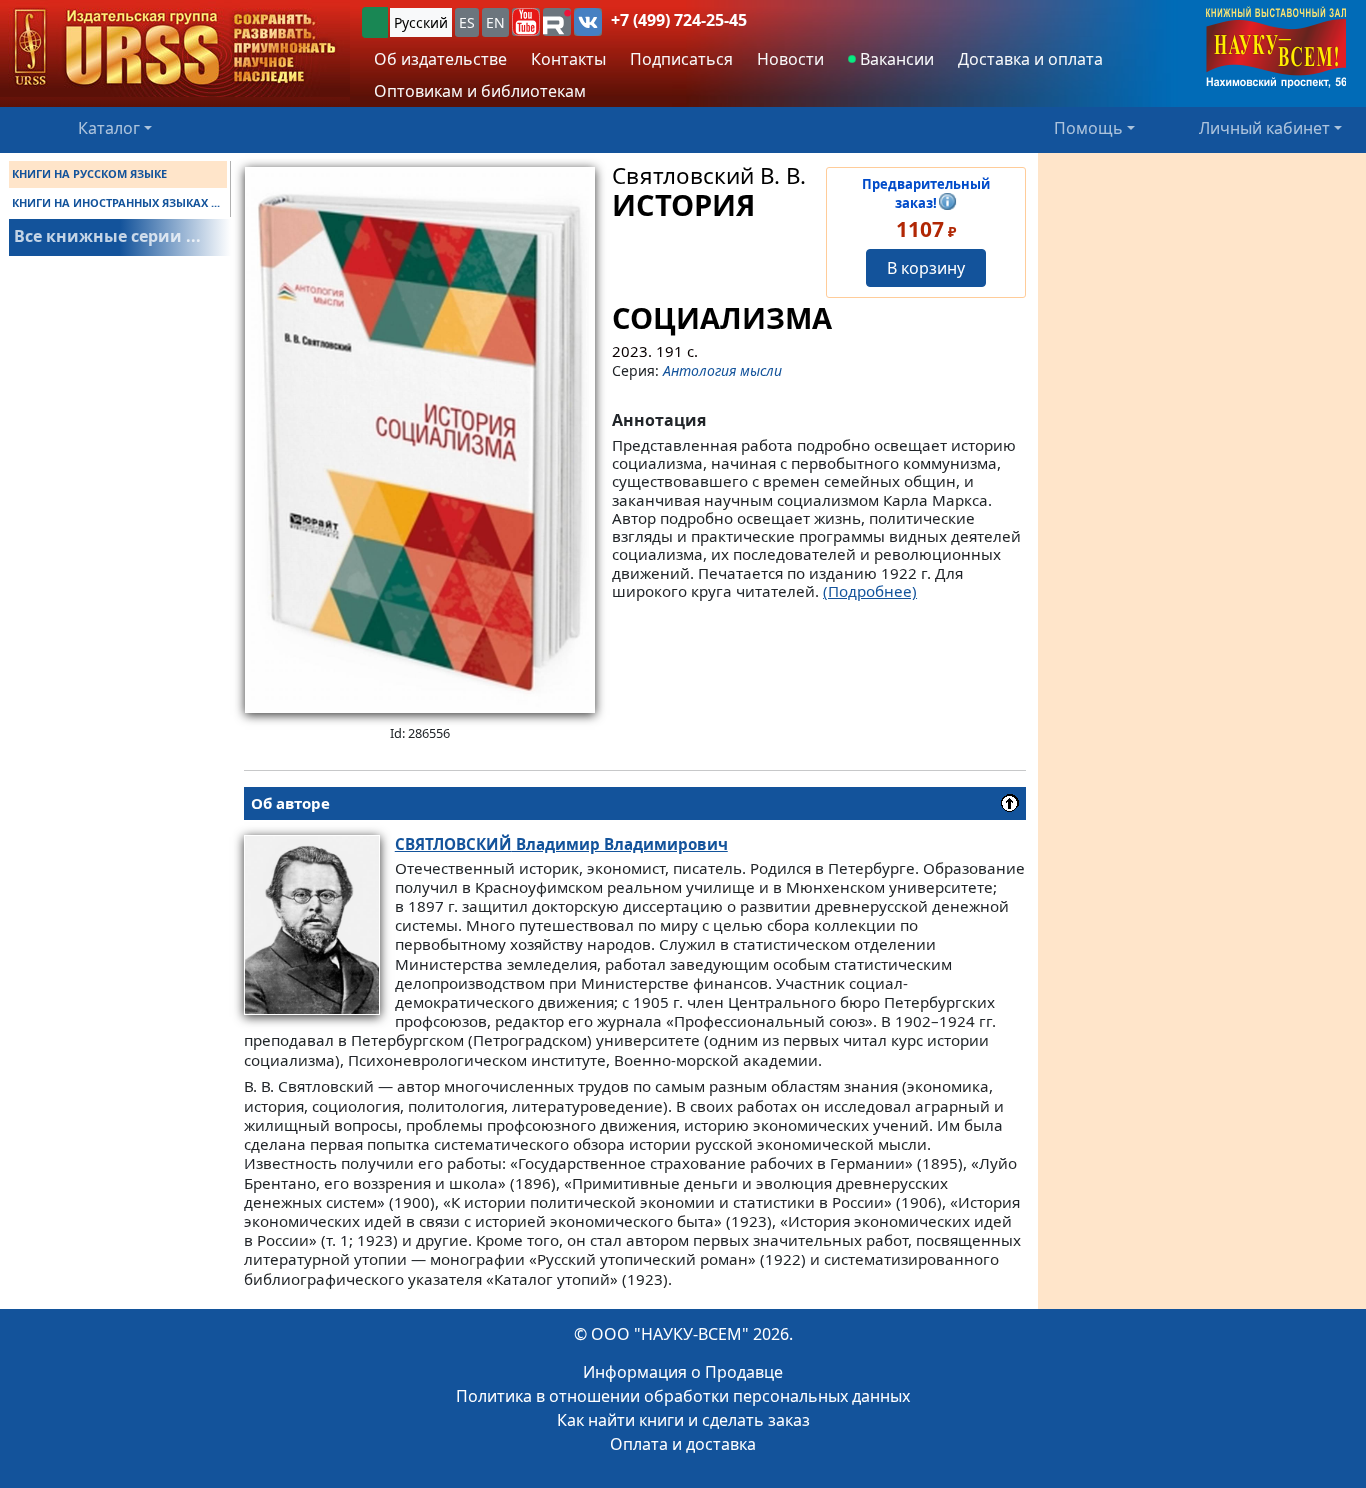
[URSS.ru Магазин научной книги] (175, 48)
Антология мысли (722, 370)
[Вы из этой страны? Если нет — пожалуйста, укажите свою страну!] (375, 22)
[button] (526, 22)
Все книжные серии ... (107, 236)
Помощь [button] (1088, 128)
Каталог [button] (109, 128)
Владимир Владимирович (561, 844)
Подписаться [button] (681, 59)
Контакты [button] (568, 59)
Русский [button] (421, 22)
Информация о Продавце (683, 1372)
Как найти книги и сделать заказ (683, 1420)
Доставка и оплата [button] (1030, 59)
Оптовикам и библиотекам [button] (480, 91)
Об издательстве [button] (440, 59)
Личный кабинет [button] (1264, 128)
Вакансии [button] (895, 59)
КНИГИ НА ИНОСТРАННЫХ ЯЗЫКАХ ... (116, 202)
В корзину (926, 268)
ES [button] (467, 22)
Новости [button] (790, 59)
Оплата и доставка (683, 1444)
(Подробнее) (870, 591)
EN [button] (495, 22)
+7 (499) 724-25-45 (679, 20)
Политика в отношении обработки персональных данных (683, 1396)
